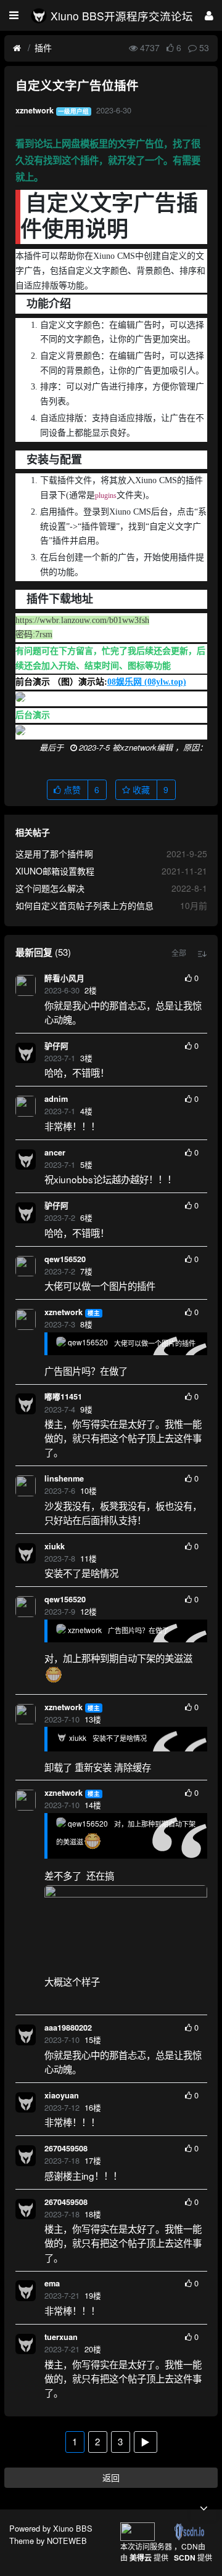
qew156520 (65, 1259)
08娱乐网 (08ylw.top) (147, 682)
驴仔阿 (56, 1046)
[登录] (209, 15)
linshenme (64, 1478)
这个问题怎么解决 (50, 888)
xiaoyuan (62, 2095)
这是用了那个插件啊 (54, 854)
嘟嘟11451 (63, 1396)
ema (52, 2283)
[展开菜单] (14, 15)
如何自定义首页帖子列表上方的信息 (84, 905)
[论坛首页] (17, 48)
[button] (179, 953)
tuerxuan (61, 2337)
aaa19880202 (68, 2028)
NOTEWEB (67, 2541)
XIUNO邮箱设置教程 (55, 871)
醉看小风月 (64, 978)
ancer (55, 1152)
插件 (43, 47)
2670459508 (66, 2148)
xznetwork (64, 1312)
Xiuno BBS (73, 2528)
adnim (56, 1099)
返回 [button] (111, 2477)
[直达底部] (203, 2508)
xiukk (55, 1546)
